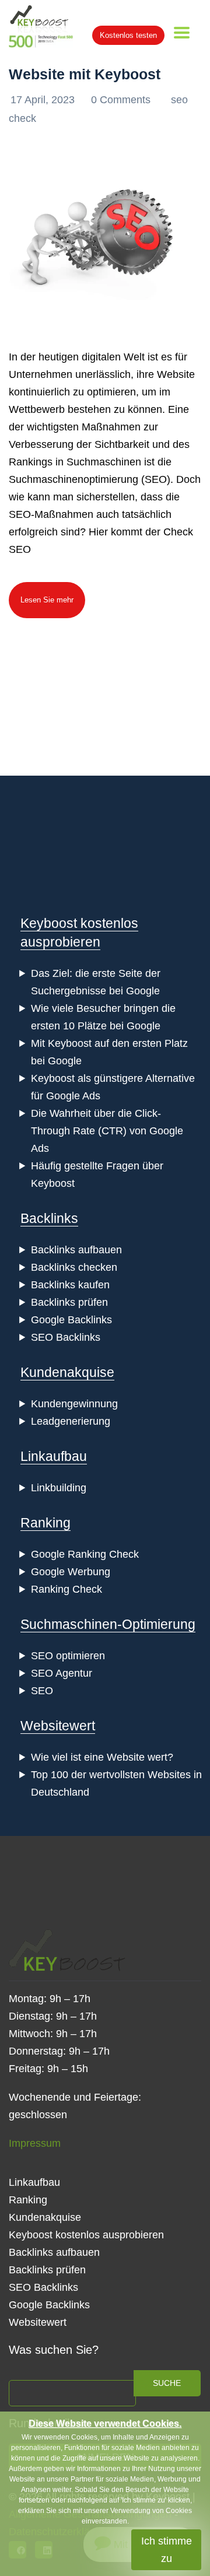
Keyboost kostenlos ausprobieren (86, 2235)
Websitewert (58, 1726)
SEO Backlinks (66, 1337)
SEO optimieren (68, 1656)
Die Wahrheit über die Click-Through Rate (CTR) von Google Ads (107, 1131)
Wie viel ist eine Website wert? (102, 1757)
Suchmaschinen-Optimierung (108, 1624)
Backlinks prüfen (69, 1302)
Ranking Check (66, 1589)
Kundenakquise (67, 1372)
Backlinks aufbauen (76, 1250)
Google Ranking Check (85, 1554)
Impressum (35, 2143)
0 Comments (122, 100)
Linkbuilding (59, 1488)
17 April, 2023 (44, 100)
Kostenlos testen (128, 35)
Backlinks (49, 1218)
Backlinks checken (74, 1267)
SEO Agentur (62, 1673)
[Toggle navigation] (182, 33)
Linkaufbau (54, 1456)
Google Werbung (71, 1572)
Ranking (45, 1523)
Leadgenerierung (71, 1421)
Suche (167, 2383)
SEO (42, 1691)
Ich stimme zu (167, 2550)
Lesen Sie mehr (47, 600)
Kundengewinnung (74, 1404)
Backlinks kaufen (70, 1285)
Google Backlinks (71, 1320)
